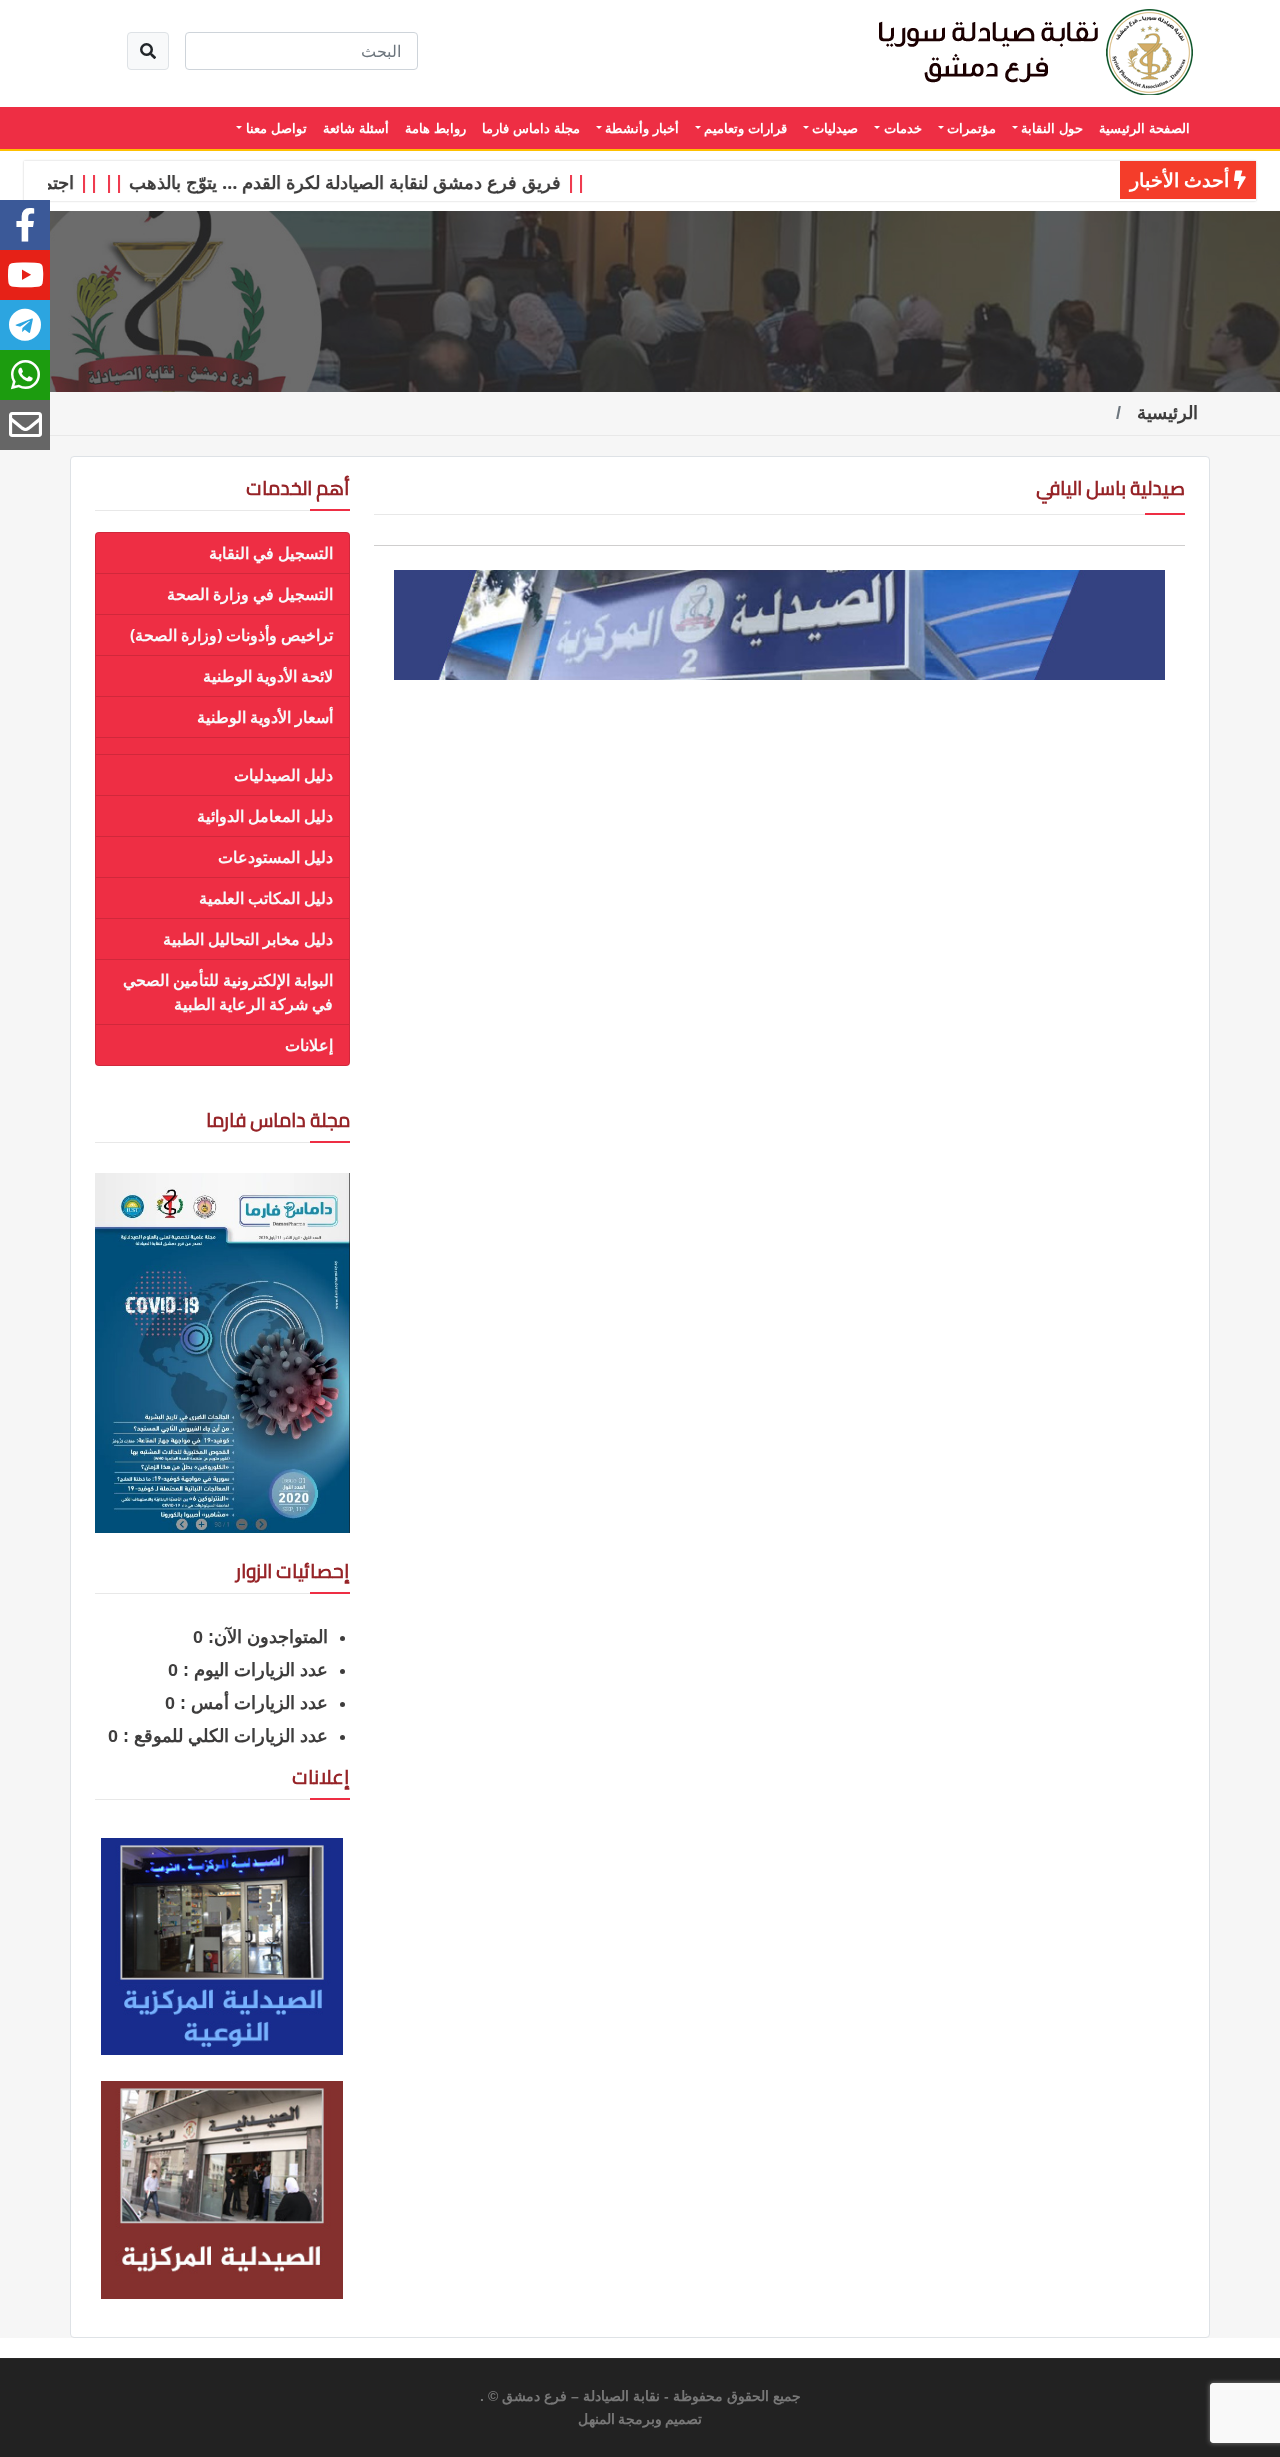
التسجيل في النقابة (271, 553)
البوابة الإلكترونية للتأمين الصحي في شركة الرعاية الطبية (228, 992)
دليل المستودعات (275, 857)
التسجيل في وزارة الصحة (250, 594)
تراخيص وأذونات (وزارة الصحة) (231, 635)
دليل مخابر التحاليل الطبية (248, 939)
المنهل (596, 2420)
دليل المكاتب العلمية (266, 898)
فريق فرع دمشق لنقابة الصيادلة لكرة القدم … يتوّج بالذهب (376, 182)
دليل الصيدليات (283, 775)
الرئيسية (1167, 413)
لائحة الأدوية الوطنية (268, 676)
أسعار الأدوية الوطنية (265, 717)
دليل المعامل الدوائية (265, 816)
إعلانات (309, 1045)
